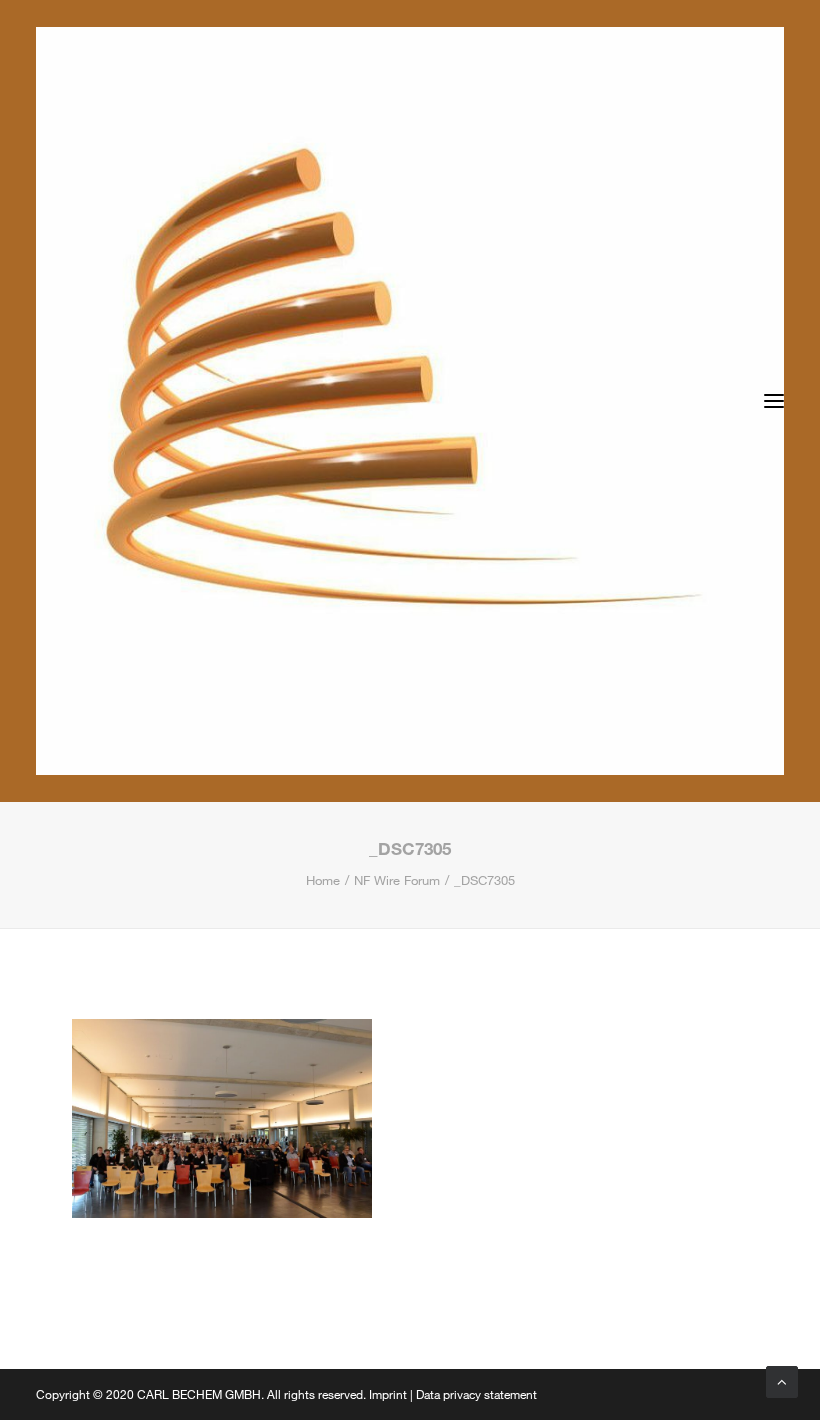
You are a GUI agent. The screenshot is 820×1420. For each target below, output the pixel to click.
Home (323, 880)
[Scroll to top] (782, 1380)
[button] (774, 401)
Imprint (388, 1394)
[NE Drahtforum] (410, 401)
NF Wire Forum (397, 880)
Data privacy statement (476, 1394)
